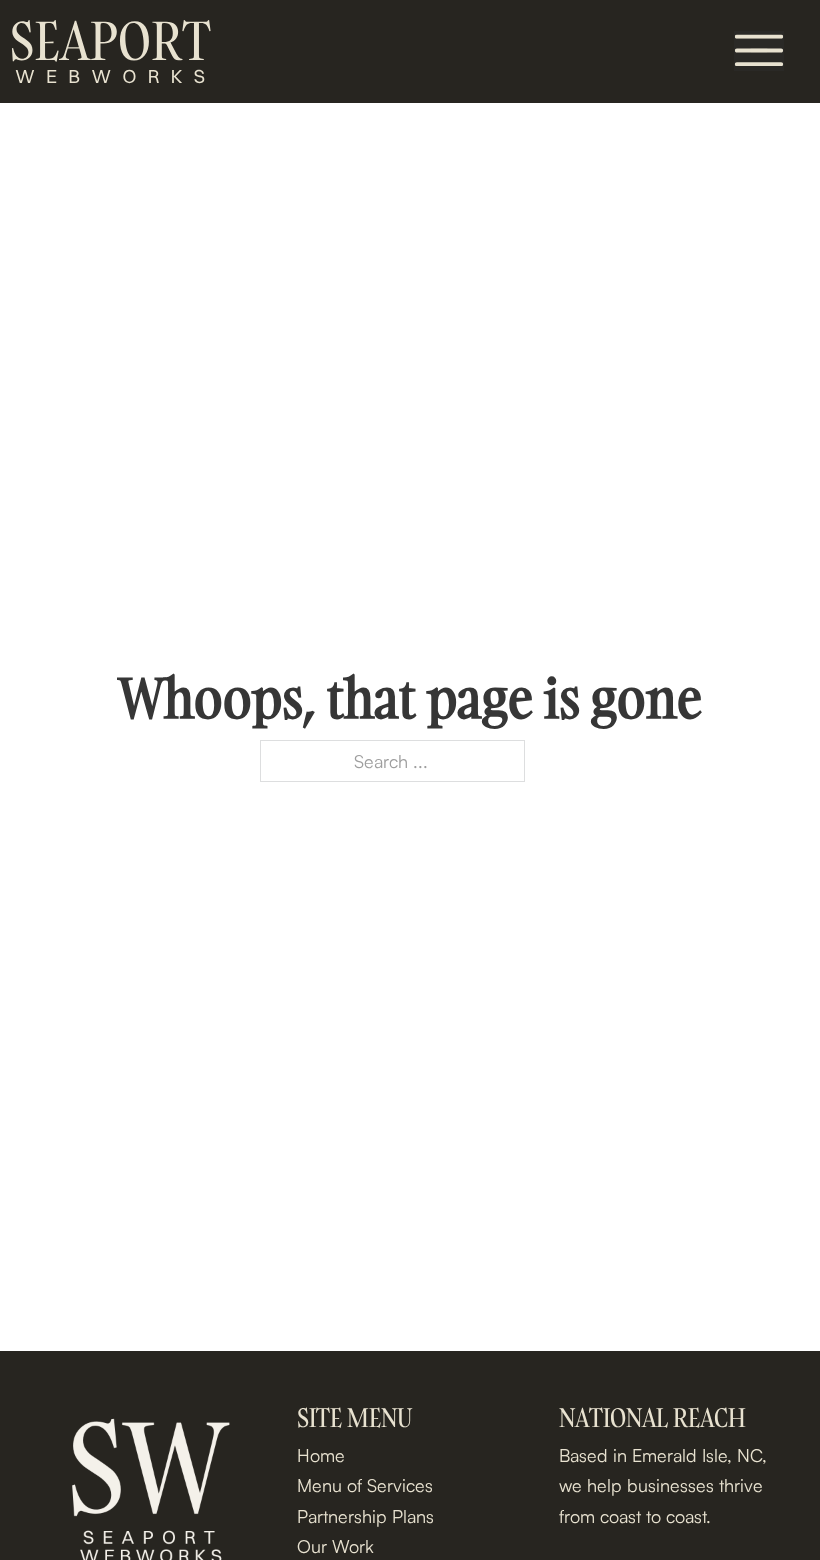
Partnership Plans (365, 1516)
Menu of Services (365, 1485)
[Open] (759, 51)
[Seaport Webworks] (110, 51)
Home (321, 1455)
